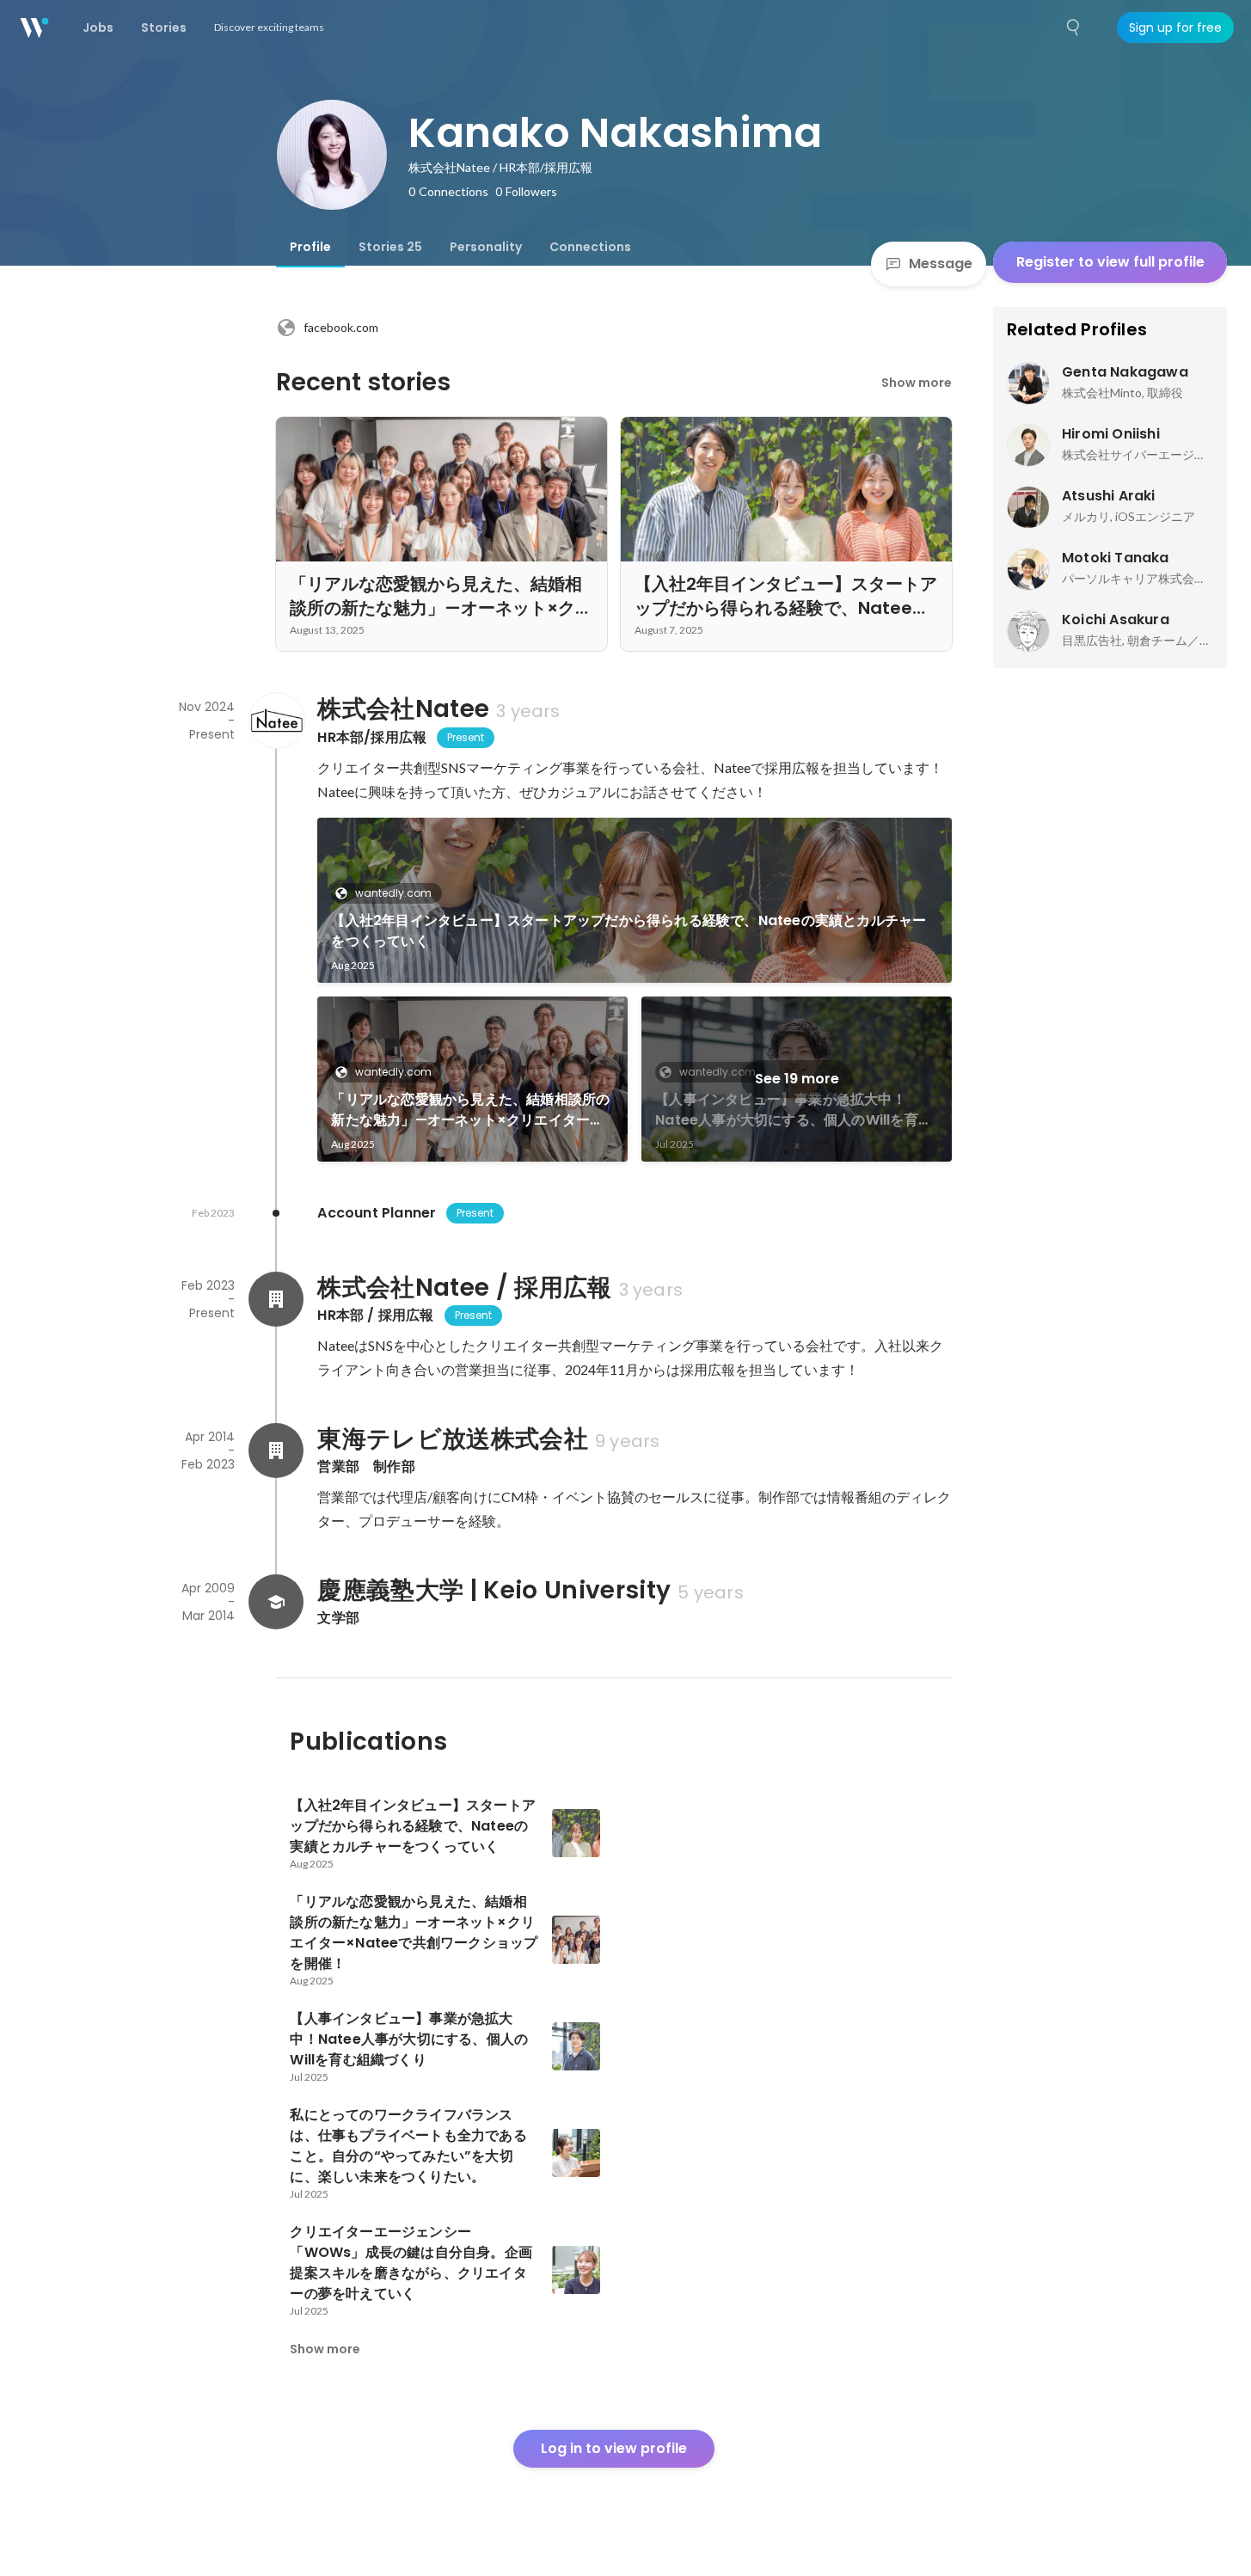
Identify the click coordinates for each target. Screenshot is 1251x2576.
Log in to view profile (614, 2448)
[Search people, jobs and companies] (1074, 28)
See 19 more (797, 1079)
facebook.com (341, 327)
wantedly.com (393, 893)
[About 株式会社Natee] (276, 721)
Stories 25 (390, 247)
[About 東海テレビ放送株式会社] (276, 1451)
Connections (590, 247)
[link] (635, 900)
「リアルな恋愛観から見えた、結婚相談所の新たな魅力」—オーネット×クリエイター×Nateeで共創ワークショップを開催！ (470, 1110)
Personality (486, 247)
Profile (310, 247)
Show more (917, 383)
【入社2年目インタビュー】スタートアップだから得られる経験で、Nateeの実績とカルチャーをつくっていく (629, 931)
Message (941, 264)
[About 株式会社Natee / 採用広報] (276, 1299)
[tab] (310, 247)
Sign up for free (1175, 28)
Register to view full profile (1110, 262)
